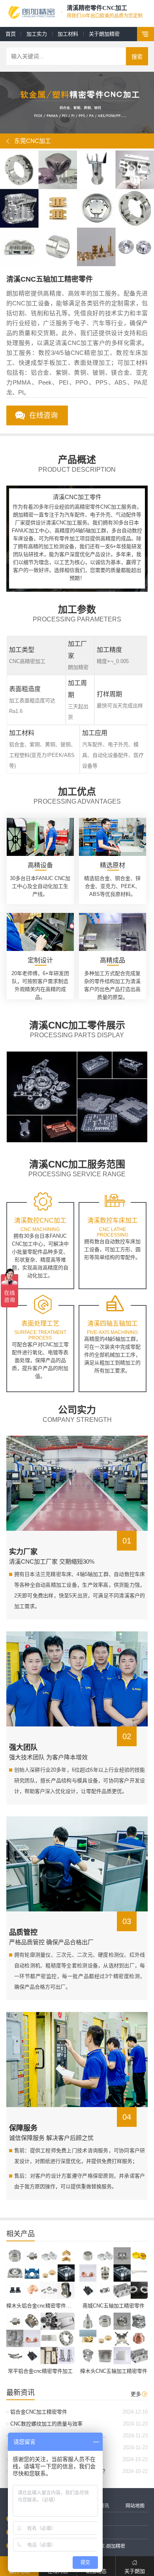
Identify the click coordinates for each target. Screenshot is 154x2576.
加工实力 (37, 34)
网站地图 (135, 2506)
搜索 (137, 57)
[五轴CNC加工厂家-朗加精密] (32, 13)
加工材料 (68, 34)
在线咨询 (43, 415)
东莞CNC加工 (33, 141)
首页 (11, 34)
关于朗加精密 (104, 34)
